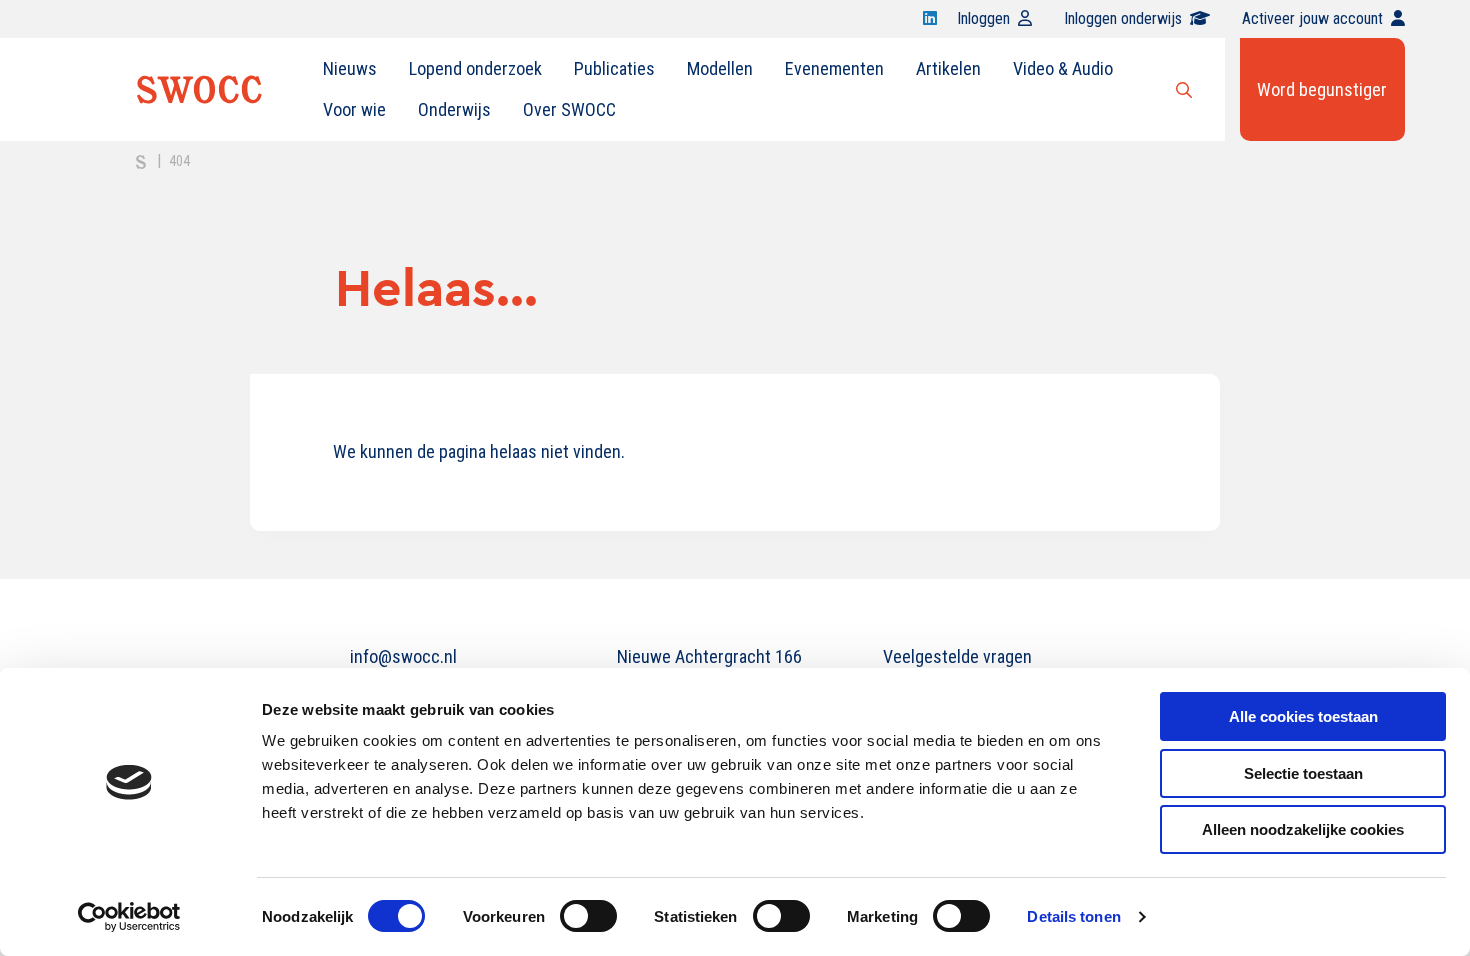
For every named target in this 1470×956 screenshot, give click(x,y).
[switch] (588, 916)
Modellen (720, 68)
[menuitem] (350, 69)
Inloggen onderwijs (1123, 18)
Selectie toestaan (1303, 773)
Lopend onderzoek (475, 68)
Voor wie (354, 109)
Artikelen (948, 68)
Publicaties (614, 68)
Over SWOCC (569, 109)
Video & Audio (1063, 68)
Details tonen (1073, 916)
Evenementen (834, 68)
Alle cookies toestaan (1303, 716)
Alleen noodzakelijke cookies (1303, 829)
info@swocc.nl (403, 656)
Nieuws (350, 68)
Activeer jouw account (1312, 18)
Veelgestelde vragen (957, 656)
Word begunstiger (1322, 89)
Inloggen (983, 18)
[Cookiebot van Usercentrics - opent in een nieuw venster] (129, 917)
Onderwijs (454, 109)
